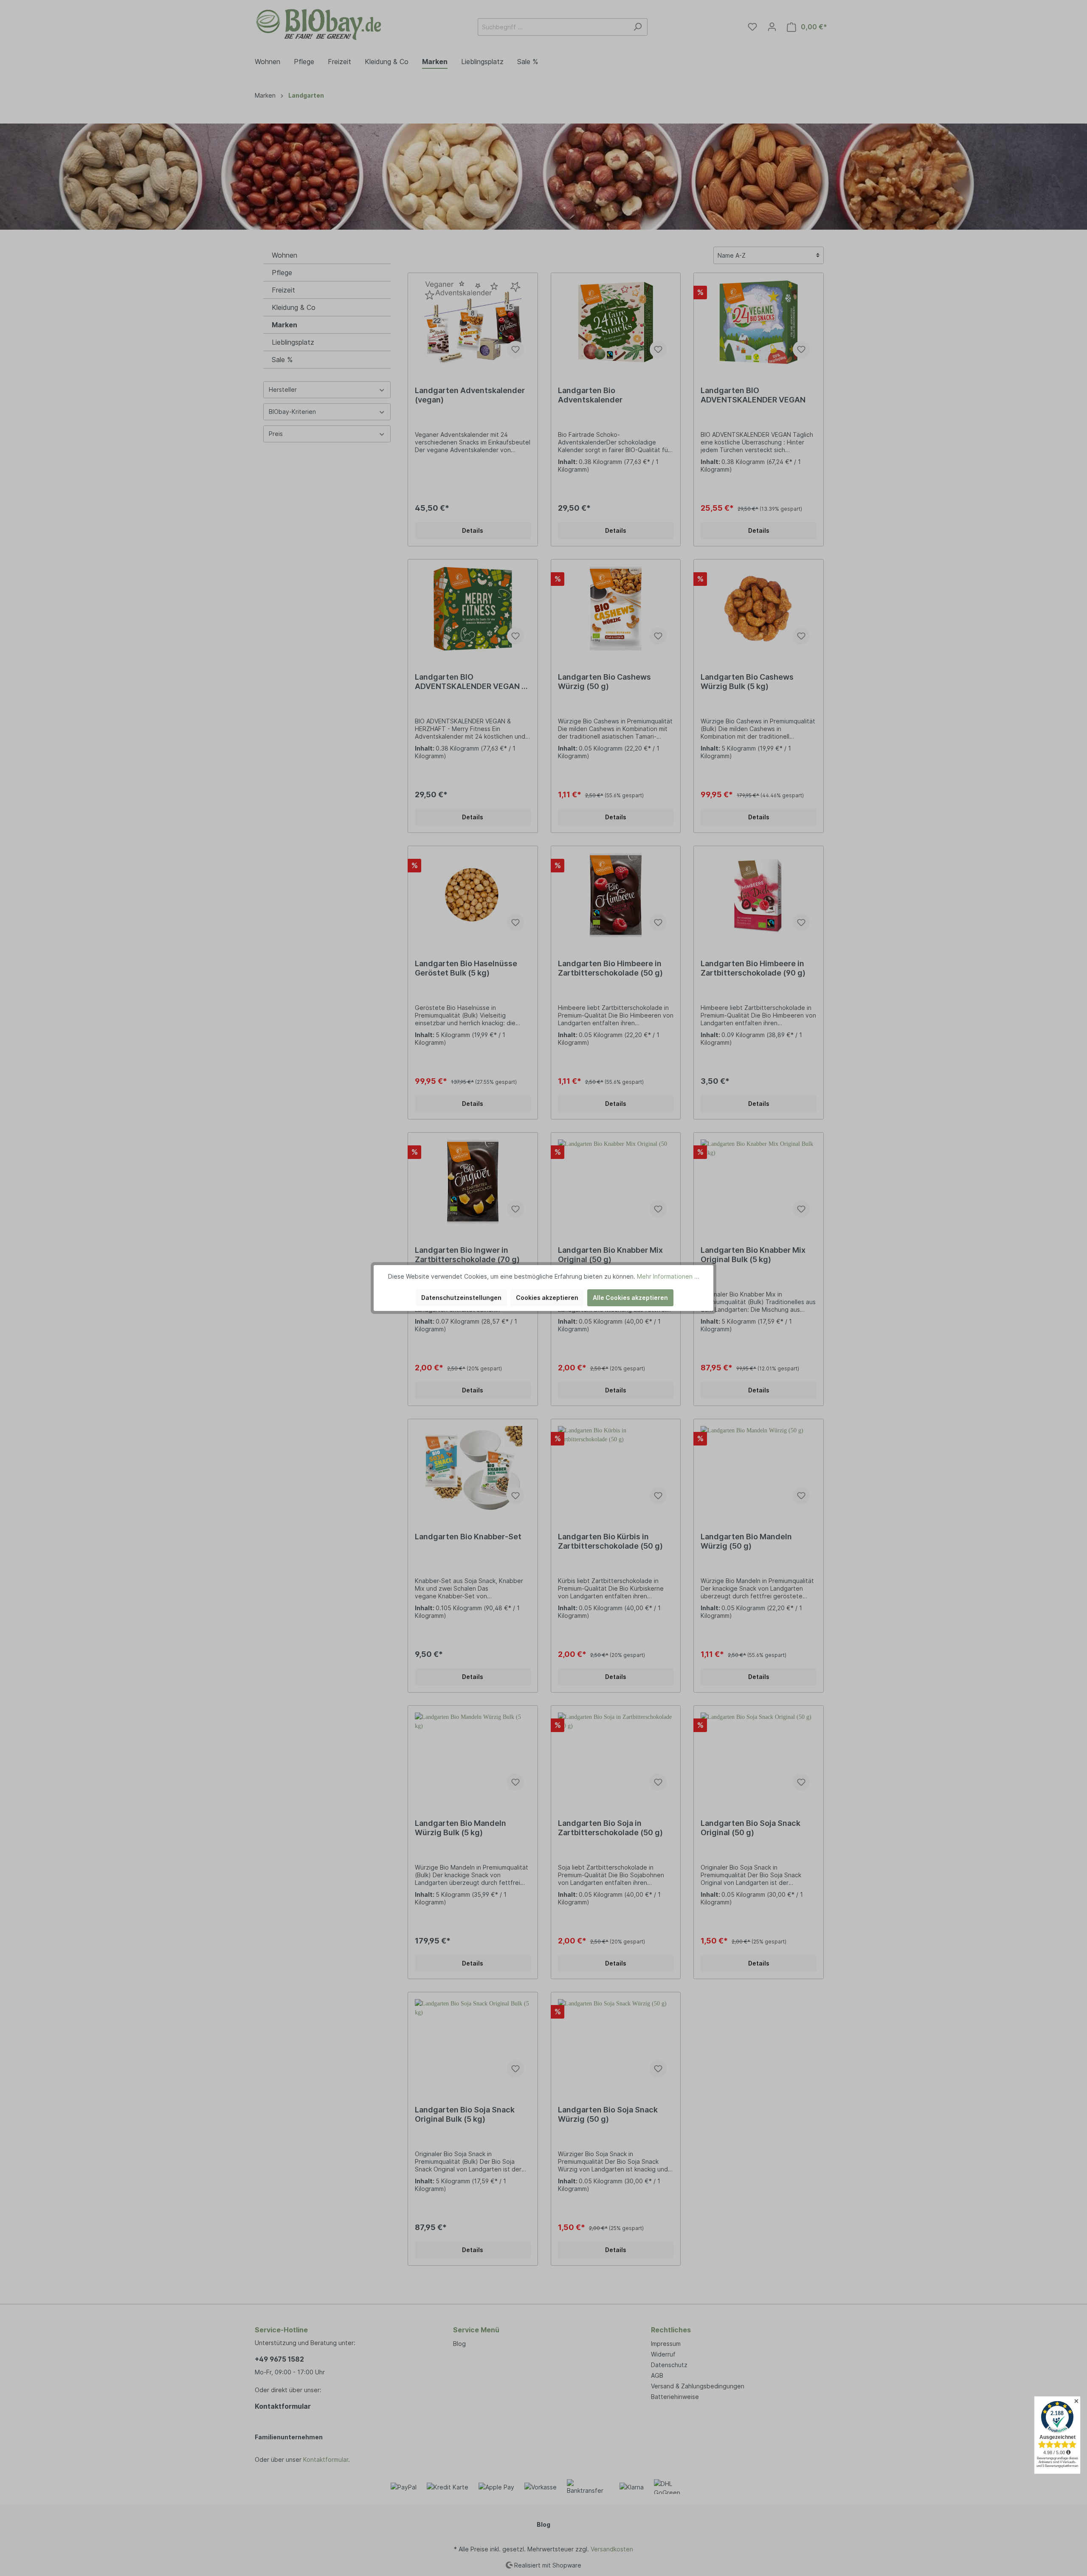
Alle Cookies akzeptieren (630, 1298)
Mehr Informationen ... (668, 1276)
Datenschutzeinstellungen (461, 1298)
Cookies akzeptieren (547, 1298)
